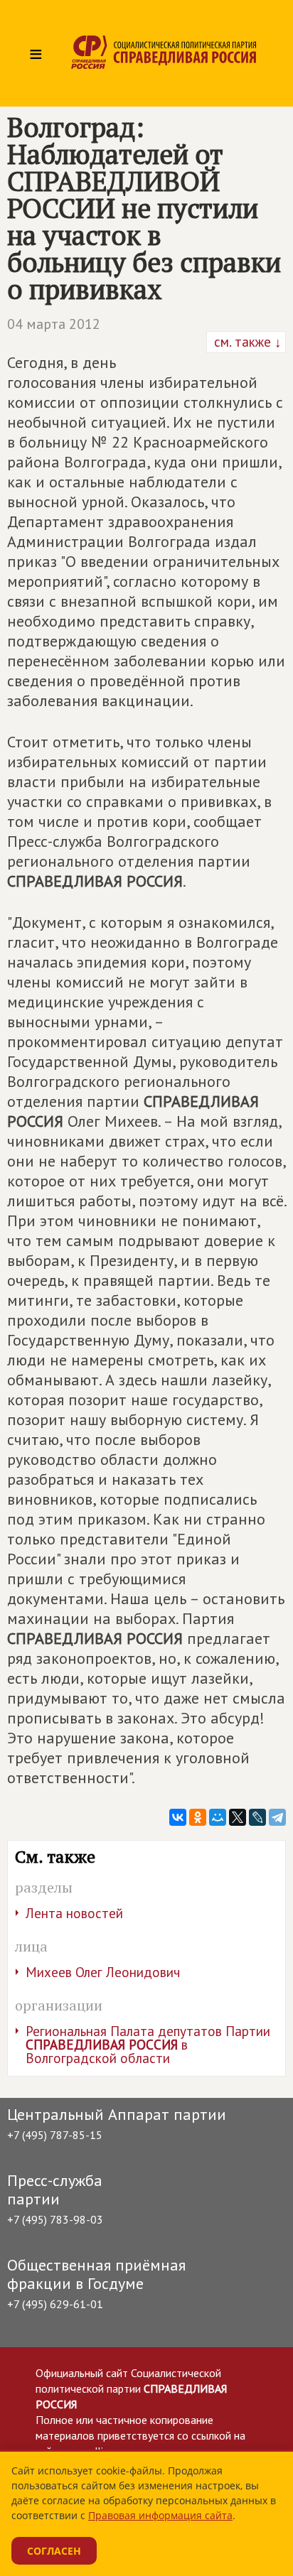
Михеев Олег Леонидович (103, 1972)
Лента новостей (74, 1913)
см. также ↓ (246, 342)
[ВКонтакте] (178, 1817)
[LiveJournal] (257, 1817)
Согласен (54, 2551)
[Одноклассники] (198, 1817)
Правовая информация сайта (160, 2515)
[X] (238, 1817)
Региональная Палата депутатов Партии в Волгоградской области (148, 2045)
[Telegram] (277, 1817)
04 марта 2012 (54, 324)
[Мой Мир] (218, 1817)
